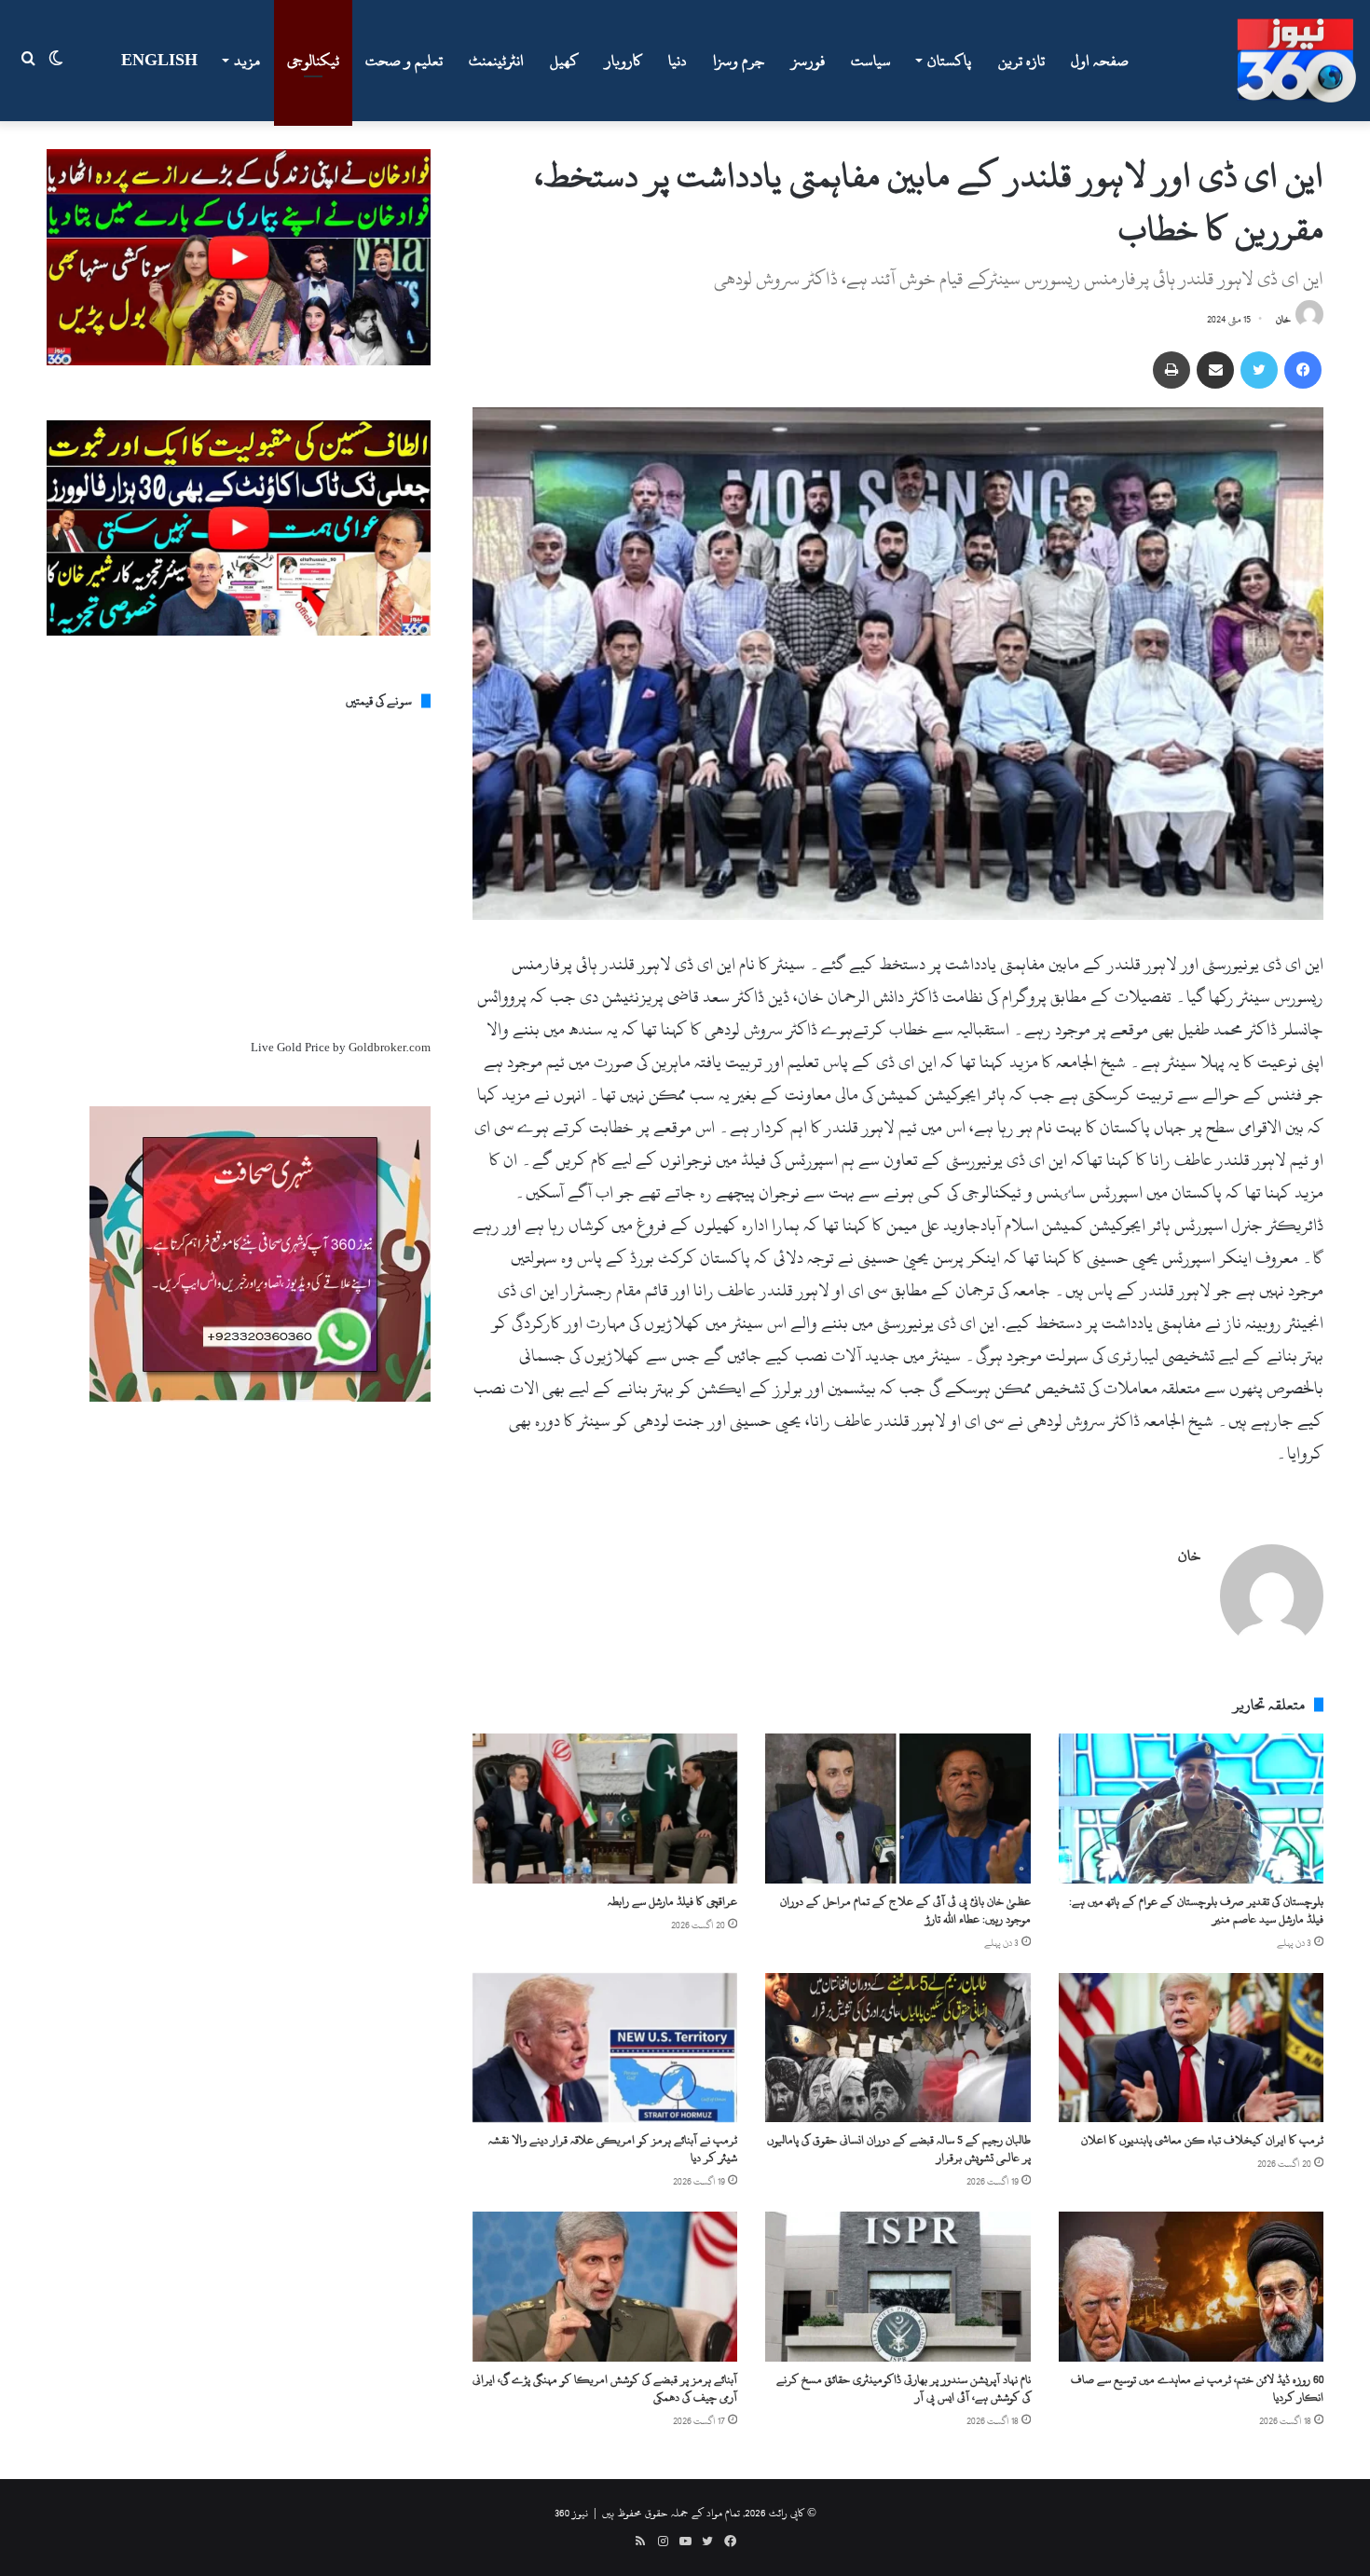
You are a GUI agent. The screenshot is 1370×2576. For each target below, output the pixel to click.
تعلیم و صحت (404, 61)
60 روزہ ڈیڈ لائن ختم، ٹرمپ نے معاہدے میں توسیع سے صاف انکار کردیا (1197, 2388)
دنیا (678, 61)
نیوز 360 (571, 2513)
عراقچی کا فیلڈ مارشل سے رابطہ (672, 1901)
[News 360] (1296, 61)
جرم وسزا (739, 61)
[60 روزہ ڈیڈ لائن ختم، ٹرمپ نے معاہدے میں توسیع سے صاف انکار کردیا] (1191, 2286)
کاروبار (623, 61)
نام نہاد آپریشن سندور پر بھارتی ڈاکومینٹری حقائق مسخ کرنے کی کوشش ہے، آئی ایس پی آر (904, 2388)
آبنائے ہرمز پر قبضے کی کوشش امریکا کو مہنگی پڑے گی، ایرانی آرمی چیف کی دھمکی (605, 2388)
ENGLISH (159, 61)
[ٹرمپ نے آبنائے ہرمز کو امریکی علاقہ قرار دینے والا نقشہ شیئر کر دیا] (605, 2048)
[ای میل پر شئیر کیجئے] (1215, 370)
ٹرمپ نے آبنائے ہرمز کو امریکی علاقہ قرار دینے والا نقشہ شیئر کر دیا (613, 2149)
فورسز (808, 61)
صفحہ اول (1100, 61)
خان (1283, 320)
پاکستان (949, 61)
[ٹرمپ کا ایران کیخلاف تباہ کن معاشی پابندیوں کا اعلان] (1191, 2048)
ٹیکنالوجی (313, 61)
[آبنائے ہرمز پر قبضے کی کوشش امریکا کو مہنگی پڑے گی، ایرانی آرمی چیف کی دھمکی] (605, 2286)
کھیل (564, 61)
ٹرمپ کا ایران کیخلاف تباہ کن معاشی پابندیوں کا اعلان (1202, 2140)
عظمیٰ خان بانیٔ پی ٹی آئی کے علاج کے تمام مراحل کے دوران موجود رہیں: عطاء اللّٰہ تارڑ (905, 1910)
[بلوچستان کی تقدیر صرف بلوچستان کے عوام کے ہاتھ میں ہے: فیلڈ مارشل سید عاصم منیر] (1191, 1808)
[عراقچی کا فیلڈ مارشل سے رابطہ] (605, 1808)
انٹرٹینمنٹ (496, 61)
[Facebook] (1303, 370)
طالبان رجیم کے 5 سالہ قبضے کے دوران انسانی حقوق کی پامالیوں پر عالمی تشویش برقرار (899, 2149)
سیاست (871, 61)
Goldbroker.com (390, 1048)
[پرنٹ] (1171, 370)
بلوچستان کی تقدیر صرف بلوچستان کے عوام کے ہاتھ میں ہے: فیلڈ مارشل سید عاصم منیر (1196, 1910)
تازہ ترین (1021, 61)
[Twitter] (1259, 370)
